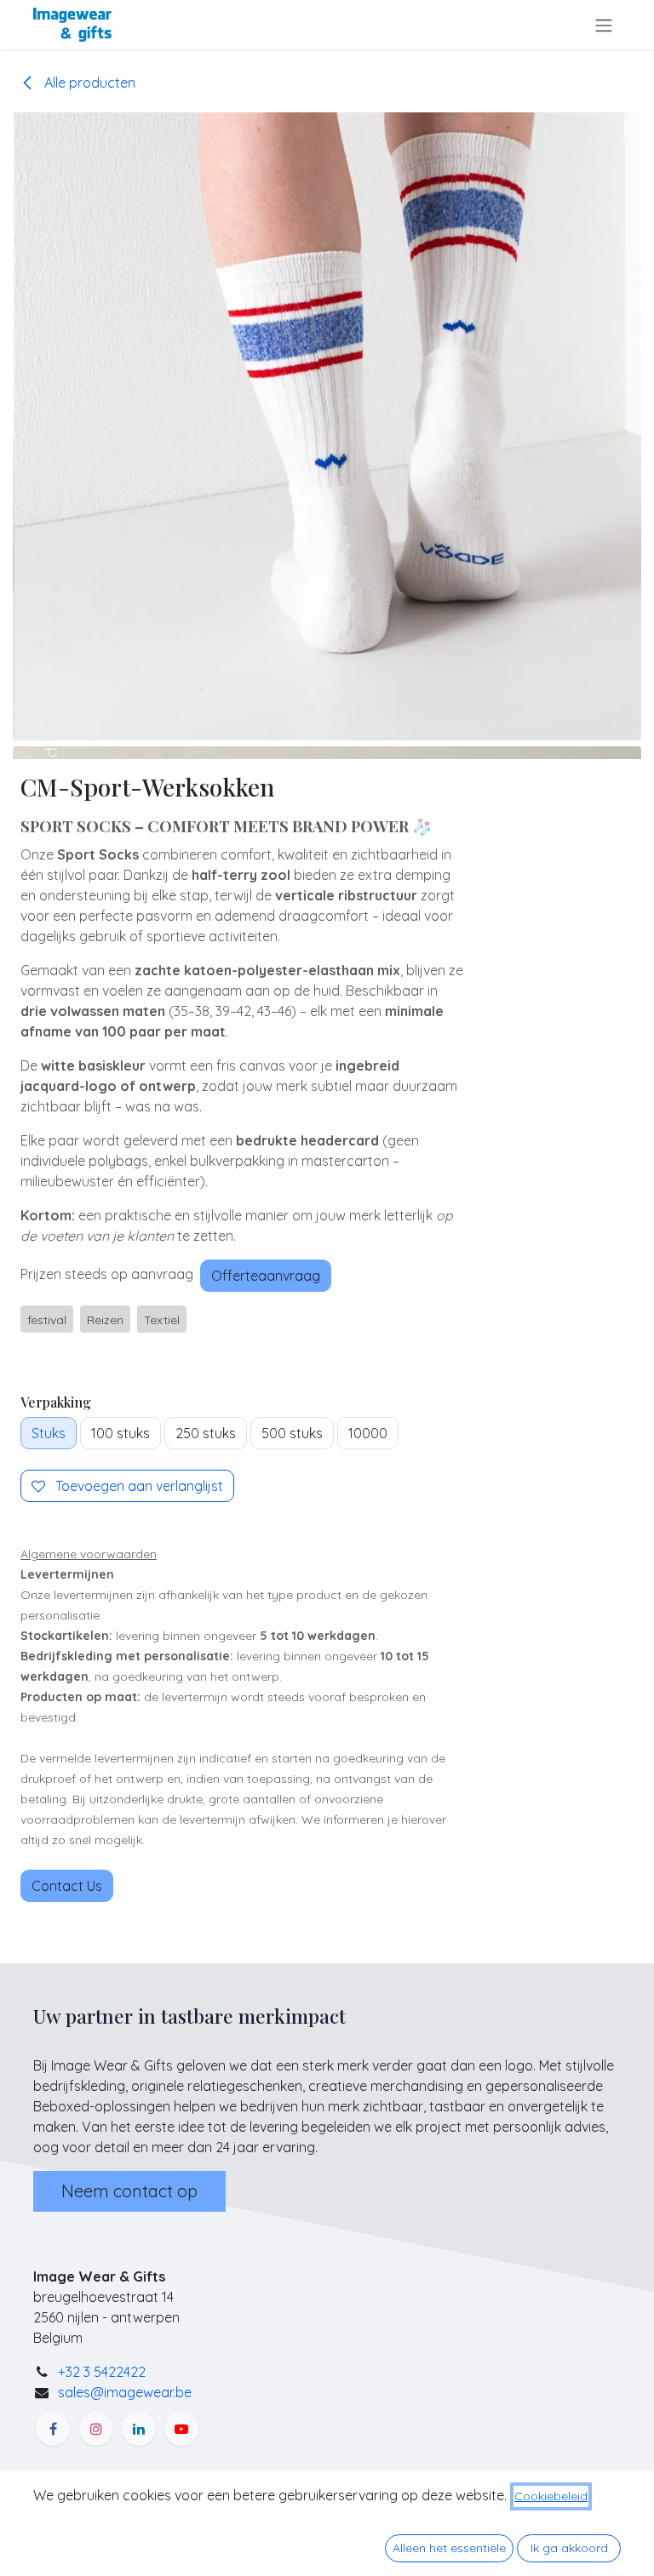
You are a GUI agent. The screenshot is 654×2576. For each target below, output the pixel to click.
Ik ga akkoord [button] (569, 2548)
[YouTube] (181, 2429)
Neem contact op (129, 2191)
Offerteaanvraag (266, 1276)
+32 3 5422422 (102, 2372)
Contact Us (67, 1886)
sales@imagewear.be (125, 2392)
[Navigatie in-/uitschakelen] (604, 25)
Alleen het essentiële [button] (449, 2548)
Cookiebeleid (551, 2496)
